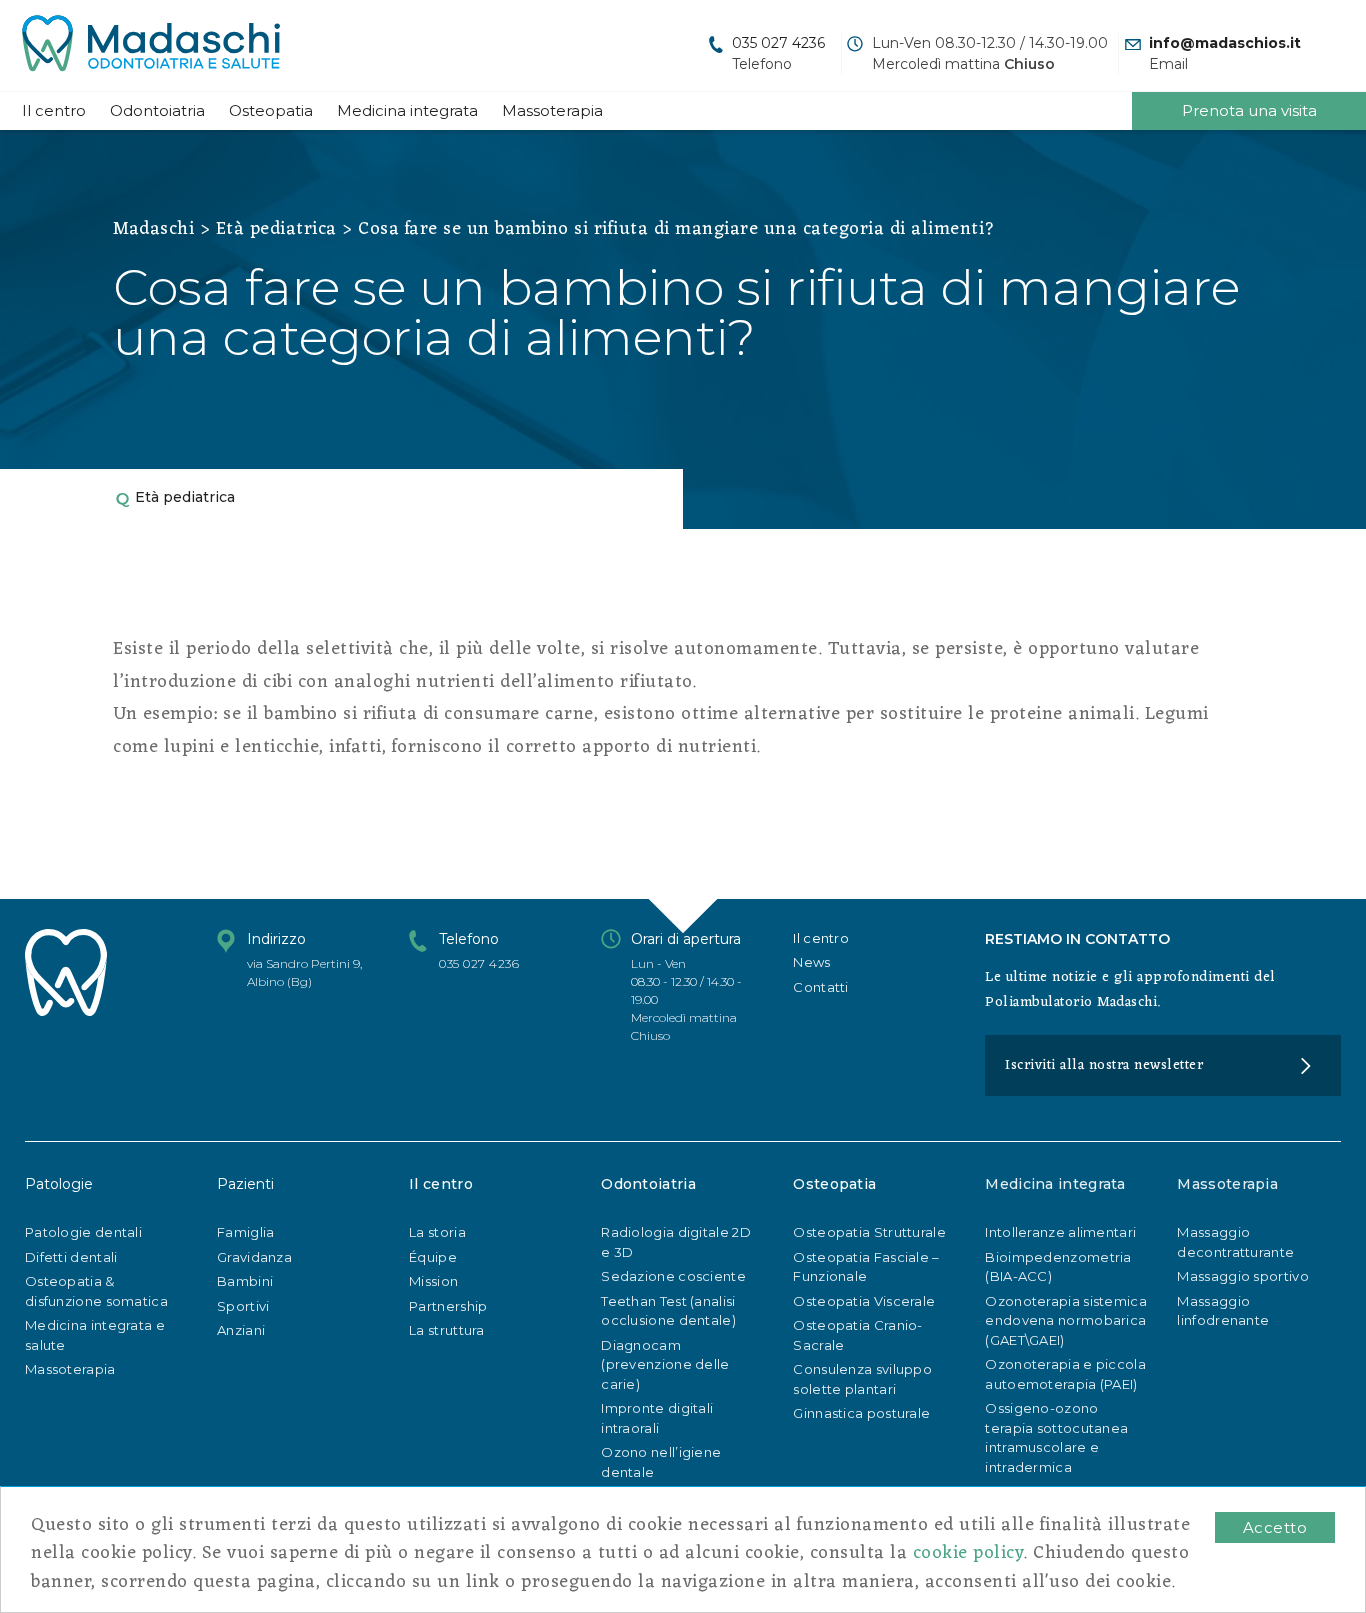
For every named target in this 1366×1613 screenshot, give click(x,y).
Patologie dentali (83, 1232)
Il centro (54, 110)
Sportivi (243, 1306)
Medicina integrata (407, 110)
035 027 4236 (778, 43)
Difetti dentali (71, 1257)
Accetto (1275, 1527)
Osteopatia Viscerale (864, 1301)
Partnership (448, 1306)
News (811, 962)
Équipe (433, 1257)
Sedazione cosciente (673, 1276)
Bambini (245, 1281)
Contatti (820, 987)
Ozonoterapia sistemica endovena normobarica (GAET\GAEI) (1066, 1320)
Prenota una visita (1249, 110)
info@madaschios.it (1225, 43)
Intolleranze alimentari (1060, 1232)
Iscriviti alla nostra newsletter (1104, 1065)
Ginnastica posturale (861, 1413)
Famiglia (245, 1232)
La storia (437, 1232)
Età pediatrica (276, 229)
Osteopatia (271, 110)
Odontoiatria (157, 110)
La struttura (447, 1330)
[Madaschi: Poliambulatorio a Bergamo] (150, 45)
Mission (433, 1281)
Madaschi (153, 229)
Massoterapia (552, 110)
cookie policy (968, 1553)
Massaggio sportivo (1242, 1276)
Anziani (241, 1330)
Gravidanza (254, 1257)
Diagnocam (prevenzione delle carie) (665, 1364)
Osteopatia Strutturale (869, 1232)
